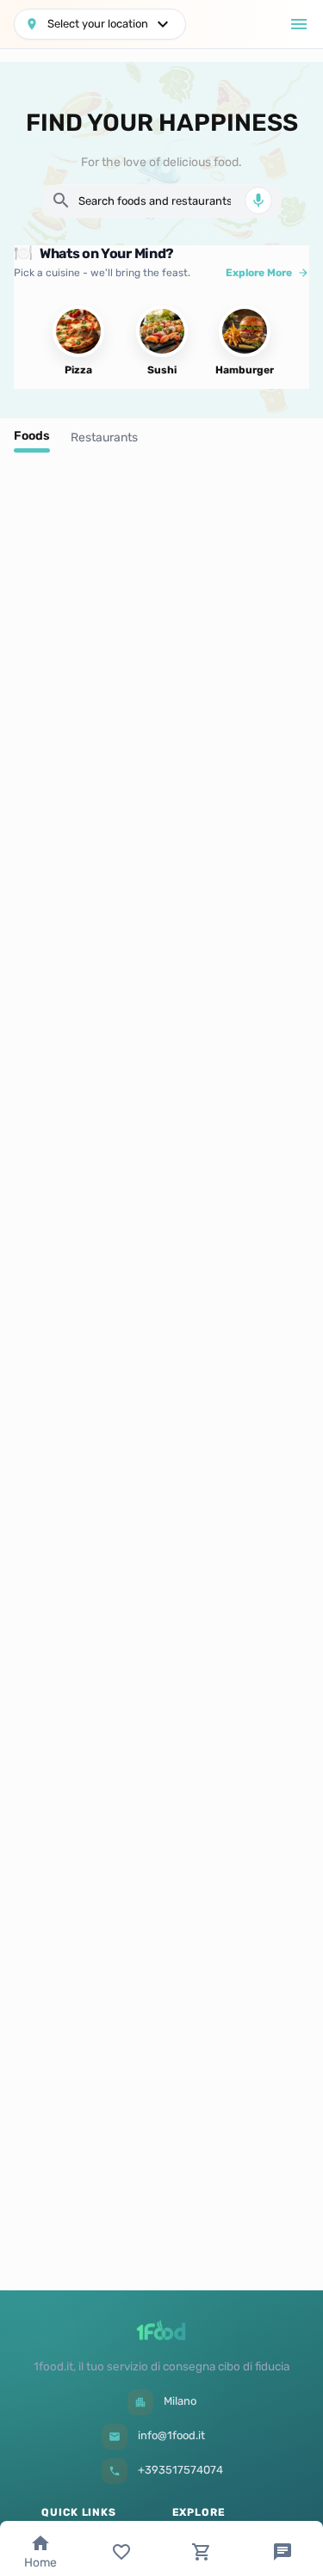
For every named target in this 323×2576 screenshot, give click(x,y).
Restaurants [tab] (104, 438)
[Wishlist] (121, 2552)
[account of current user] (299, 24)
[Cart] (202, 2552)
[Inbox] (283, 2552)
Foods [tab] (32, 436)
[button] (100, 24)
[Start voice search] (258, 200)
